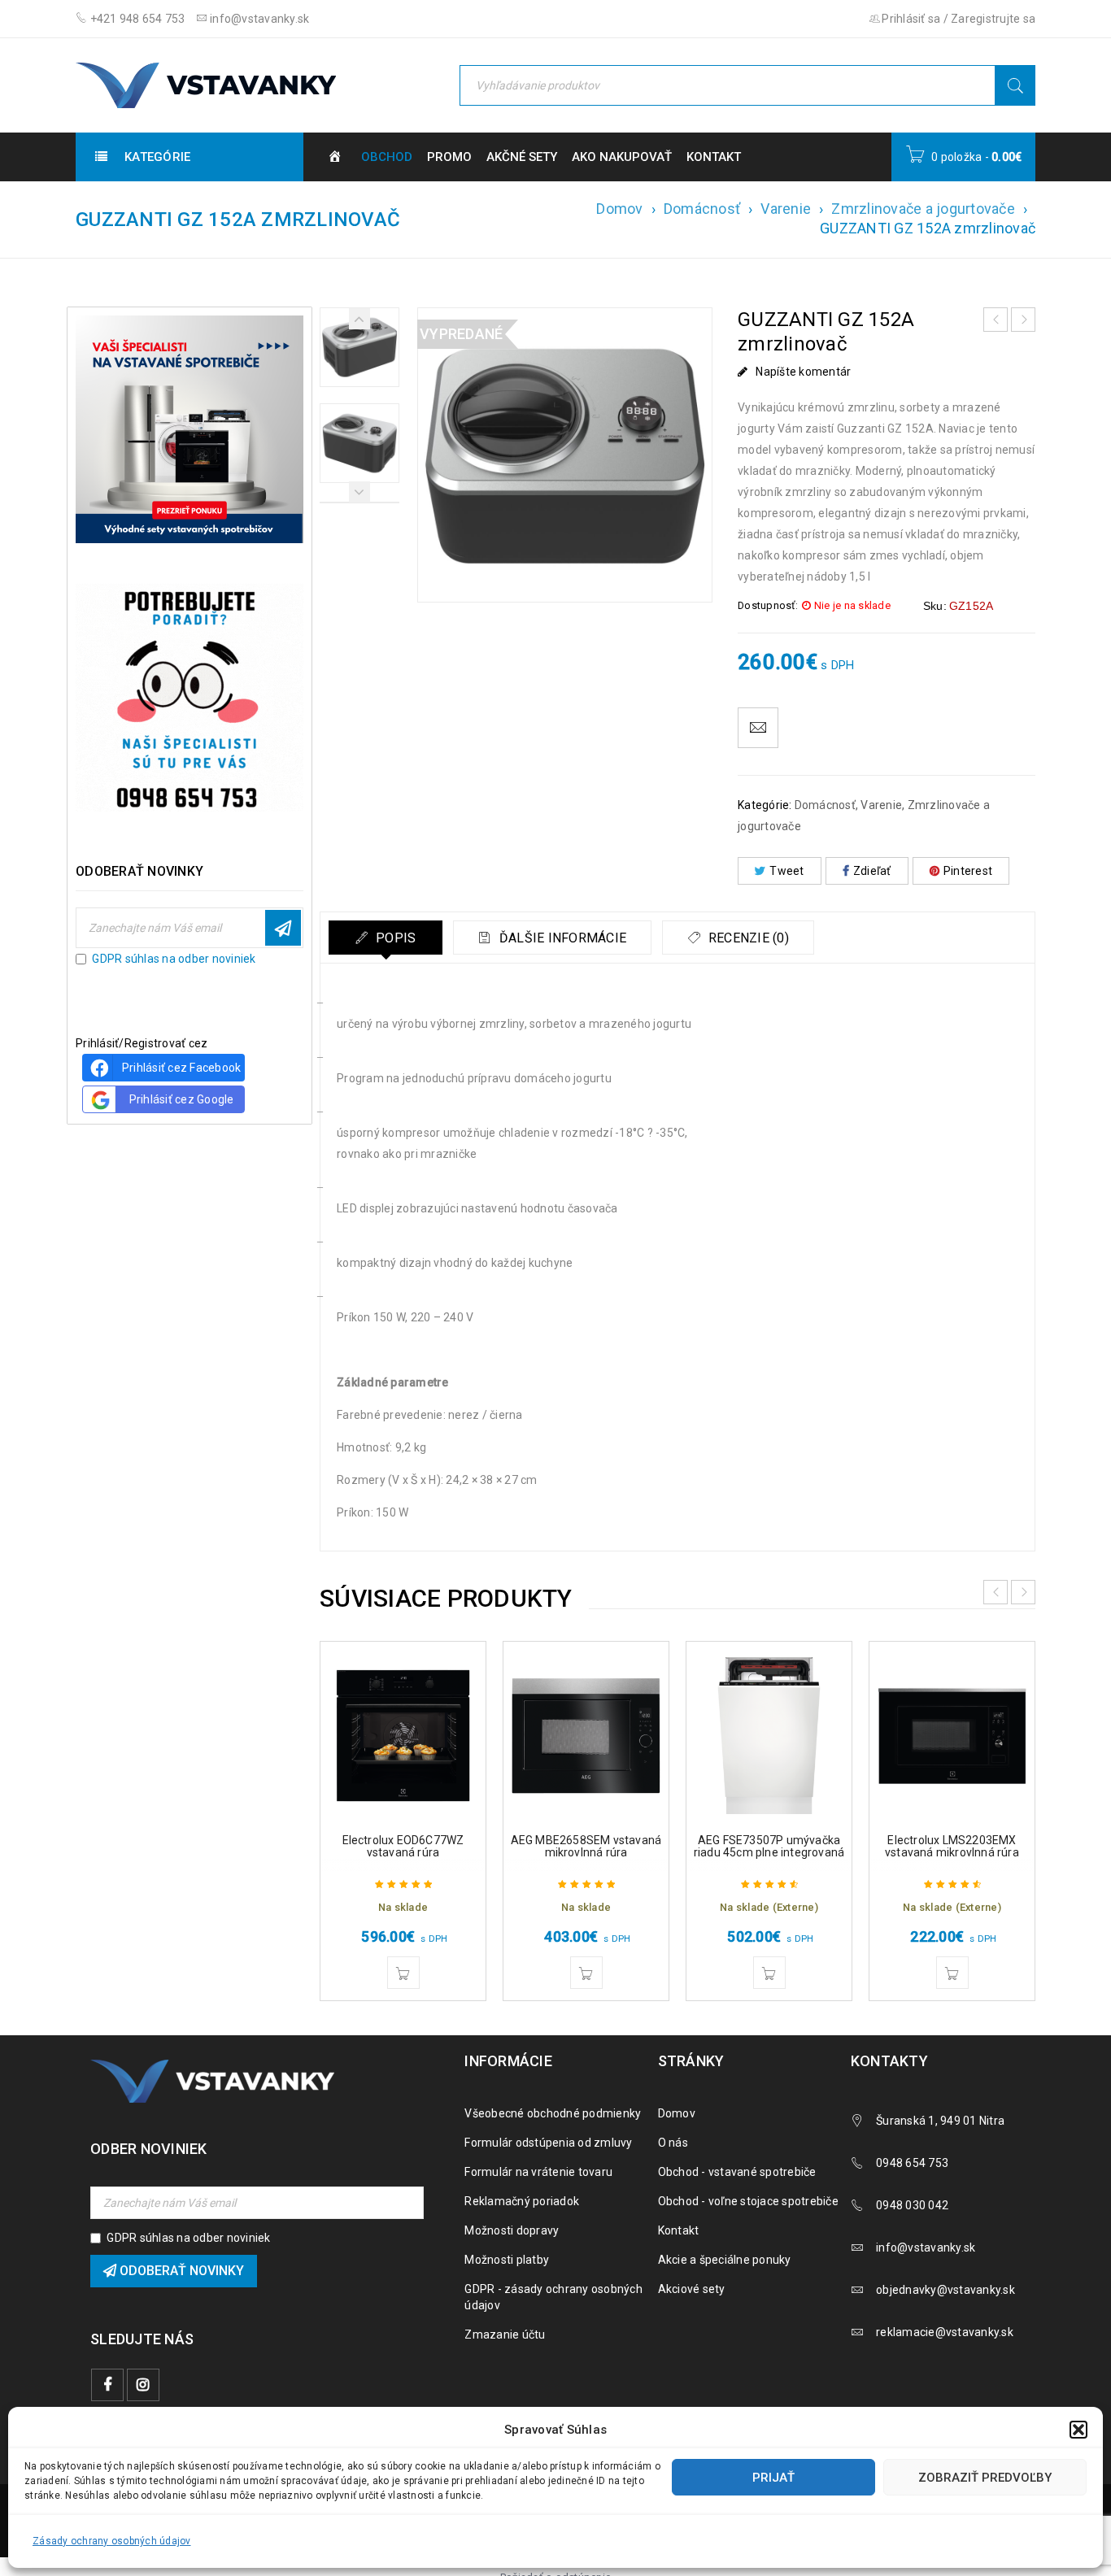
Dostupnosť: (768, 605)
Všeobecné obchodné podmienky (553, 2113)
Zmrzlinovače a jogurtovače (923, 209)
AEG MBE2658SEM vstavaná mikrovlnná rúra (586, 1846)
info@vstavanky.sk (259, 19)
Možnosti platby (507, 2260)
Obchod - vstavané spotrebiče (737, 2172)
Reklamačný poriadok (522, 2201)
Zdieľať (872, 871)
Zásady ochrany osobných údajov (112, 2541)
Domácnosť (702, 209)
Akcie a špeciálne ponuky (725, 2260)
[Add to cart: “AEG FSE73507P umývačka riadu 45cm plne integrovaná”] (769, 1973)
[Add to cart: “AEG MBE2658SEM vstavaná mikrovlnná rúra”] (586, 1973)
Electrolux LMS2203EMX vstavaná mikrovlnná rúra (952, 1846)
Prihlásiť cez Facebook (182, 1068)
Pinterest (968, 871)
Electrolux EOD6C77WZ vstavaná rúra (403, 1846)
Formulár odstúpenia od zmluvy (548, 2143)
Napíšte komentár (803, 372)
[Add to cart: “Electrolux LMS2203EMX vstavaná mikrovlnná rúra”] (952, 1973)
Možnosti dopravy (512, 2230)
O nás (673, 2143)
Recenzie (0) (747, 938)
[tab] (386, 938)
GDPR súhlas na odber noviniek (174, 959)
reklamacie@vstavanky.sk (945, 2332)
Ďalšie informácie (562, 938)
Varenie (786, 209)
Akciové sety (692, 2289)
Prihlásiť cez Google (182, 1099)
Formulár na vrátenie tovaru (538, 2172)
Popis (394, 938)
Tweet (786, 871)
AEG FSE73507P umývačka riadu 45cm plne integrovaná (769, 1846)
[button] (1078, 2430)
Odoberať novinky (283, 928)
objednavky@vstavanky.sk (945, 2290)
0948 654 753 (912, 2163)
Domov (619, 209)
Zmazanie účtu (505, 2334)
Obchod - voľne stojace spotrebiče (748, 2201)
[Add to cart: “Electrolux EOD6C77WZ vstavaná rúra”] (403, 1973)
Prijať (773, 2478)
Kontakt (679, 2230)
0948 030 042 (912, 2205)
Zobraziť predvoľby (985, 2478)
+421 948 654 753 (136, 19)
